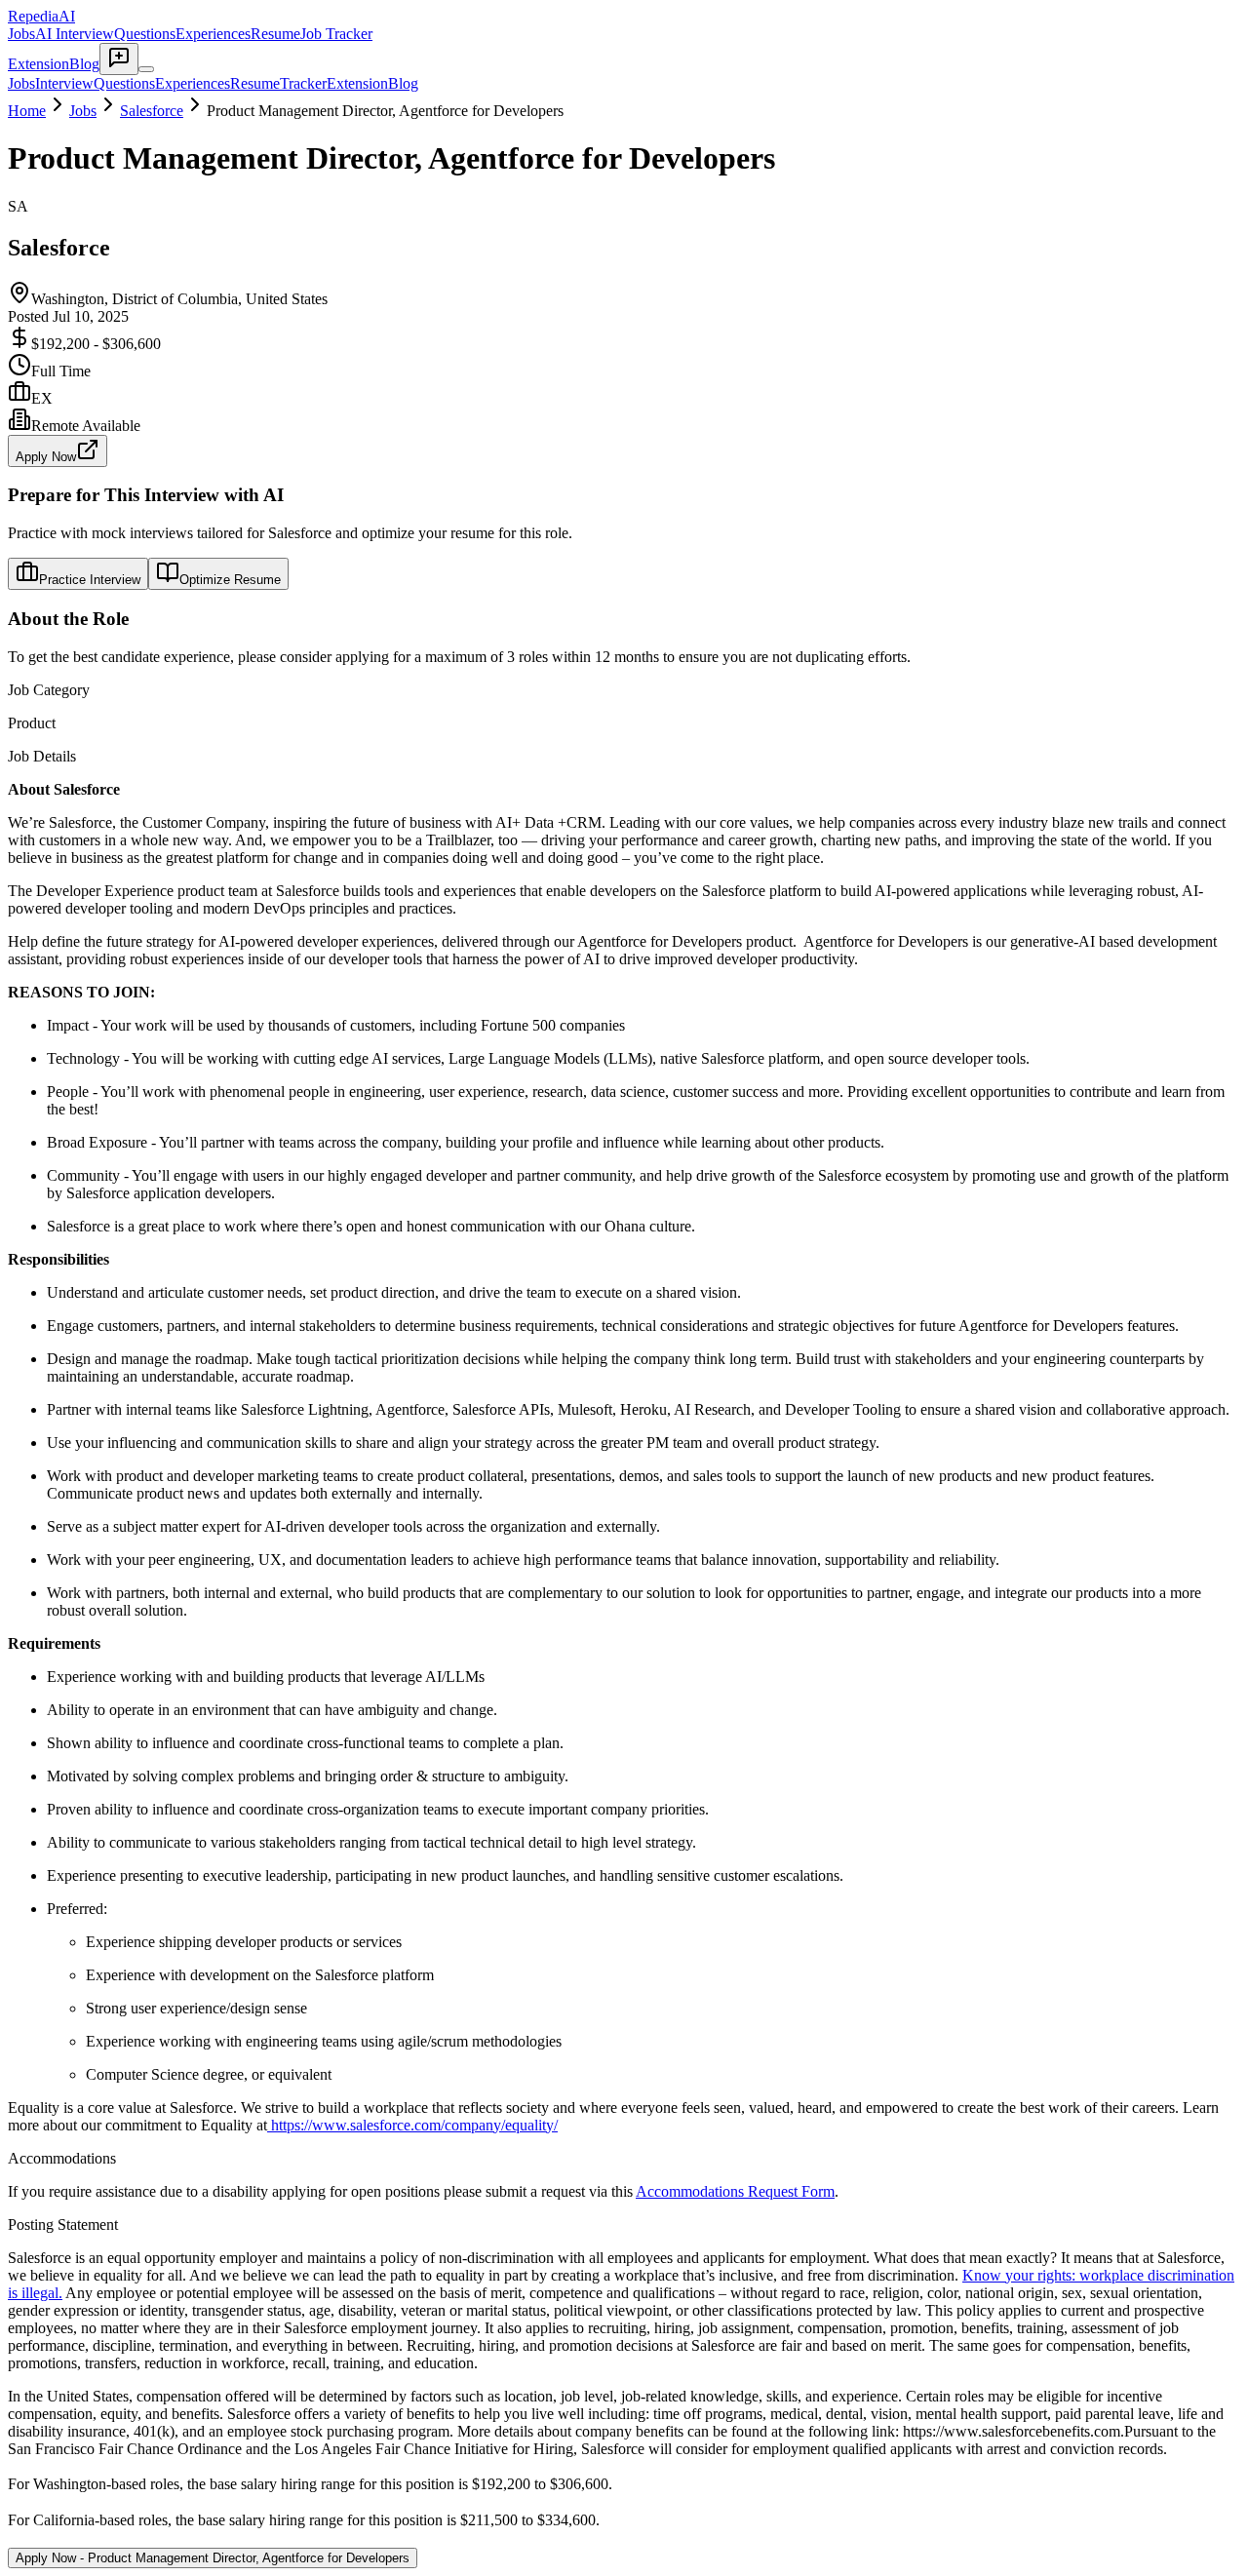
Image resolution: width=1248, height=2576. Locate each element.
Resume (275, 34)
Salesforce (152, 111)
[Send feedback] (119, 59)
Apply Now (46, 457)
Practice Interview (90, 580)
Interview (64, 83)
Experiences (213, 34)
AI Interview (75, 34)
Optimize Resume (230, 580)
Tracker (303, 83)
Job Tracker (336, 34)
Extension (39, 64)
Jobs (21, 34)
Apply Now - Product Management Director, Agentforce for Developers (213, 2558)
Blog (84, 64)
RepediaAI (41, 16)
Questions (145, 34)
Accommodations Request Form (735, 2191)
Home (27, 111)
